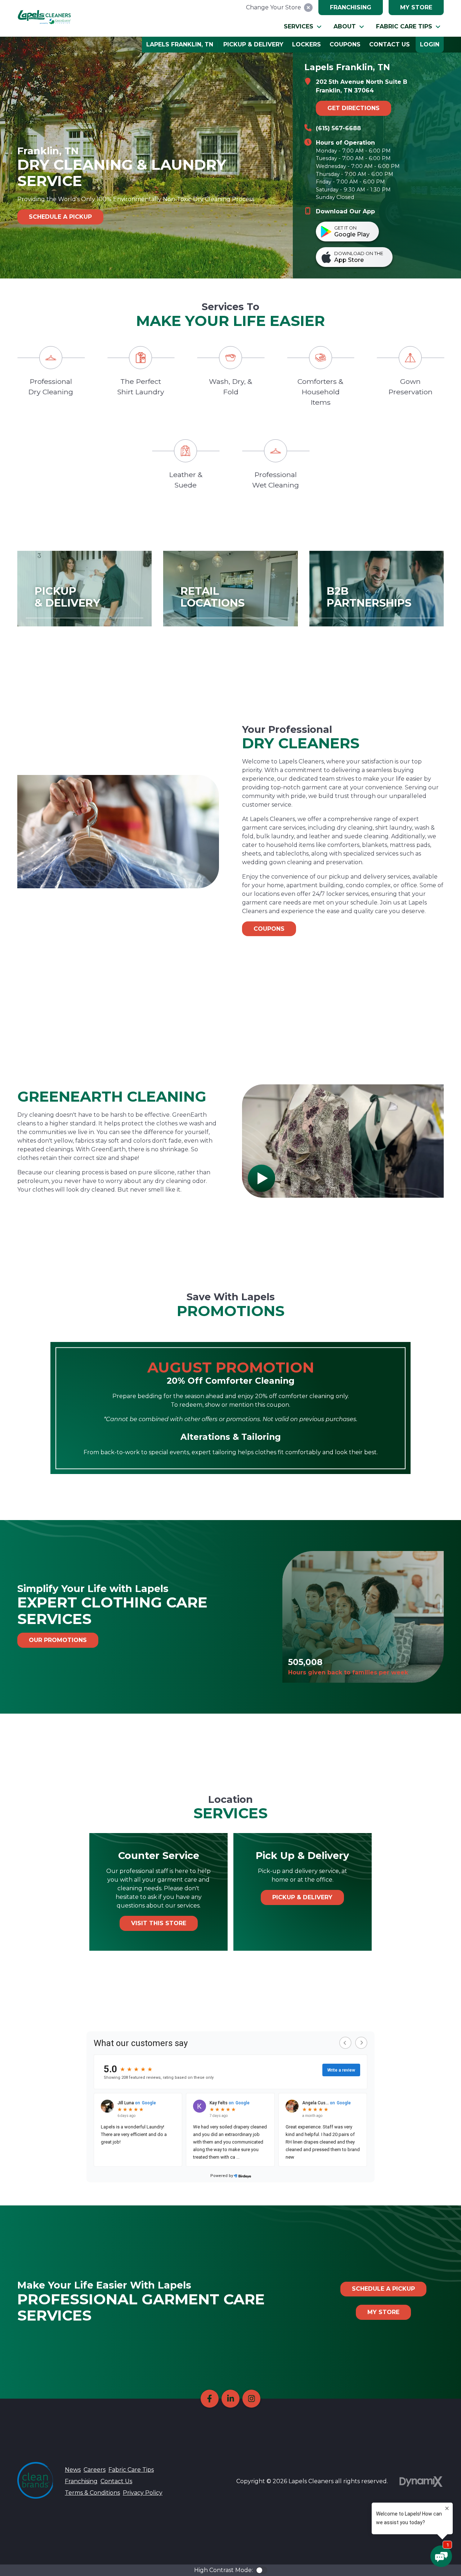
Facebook (210, 2399)
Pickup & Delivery (302, 1897)
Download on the (359, 257)
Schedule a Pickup (60, 217)
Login (430, 44)
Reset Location (308, 8)
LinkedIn (230, 2399)
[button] (303, 27)
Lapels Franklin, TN (180, 44)
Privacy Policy (143, 2493)
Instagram (251, 2399)
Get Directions (353, 108)
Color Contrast (261, 2570)
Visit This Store (159, 1923)
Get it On (352, 232)
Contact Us (116, 2481)
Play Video (261, 1178)
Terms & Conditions (92, 2493)
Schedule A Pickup (383, 2289)
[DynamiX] (421, 2482)
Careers (95, 2470)
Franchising (351, 7)
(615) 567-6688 (338, 128)
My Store (416, 7)
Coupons (269, 929)
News (73, 2470)
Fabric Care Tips (131, 2470)
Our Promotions (58, 1640)
